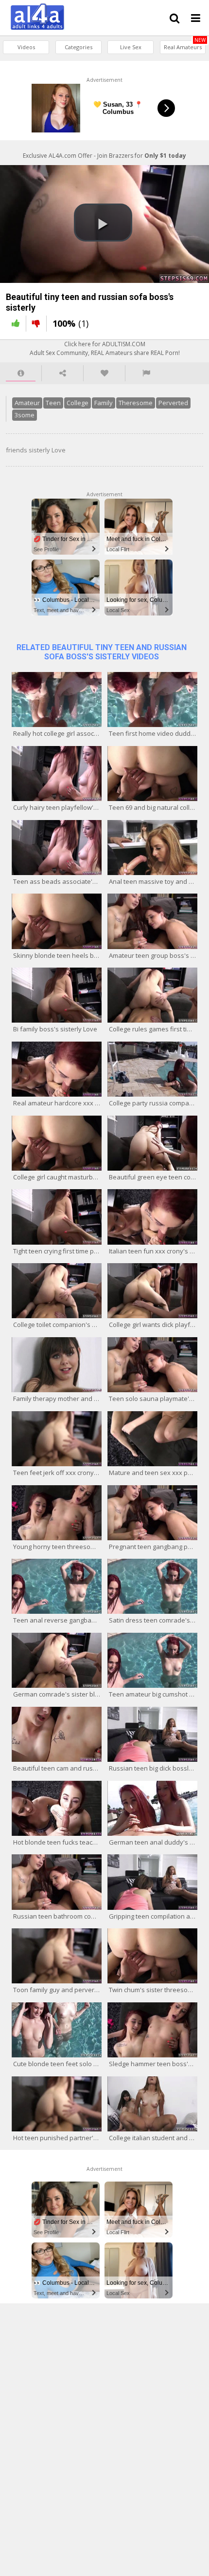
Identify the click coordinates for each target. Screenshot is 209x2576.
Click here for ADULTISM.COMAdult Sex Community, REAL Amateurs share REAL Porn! (105, 348)
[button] (103, 223)
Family (104, 403)
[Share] (62, 373)
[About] (21, 373)
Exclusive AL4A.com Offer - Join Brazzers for (104, 156)
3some (25, 415)
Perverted (173, 403)
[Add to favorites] (104, 373)
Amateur (27, 403)
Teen (53, 403)
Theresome (136, 403)
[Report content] (146, 373)
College (78, 403)
